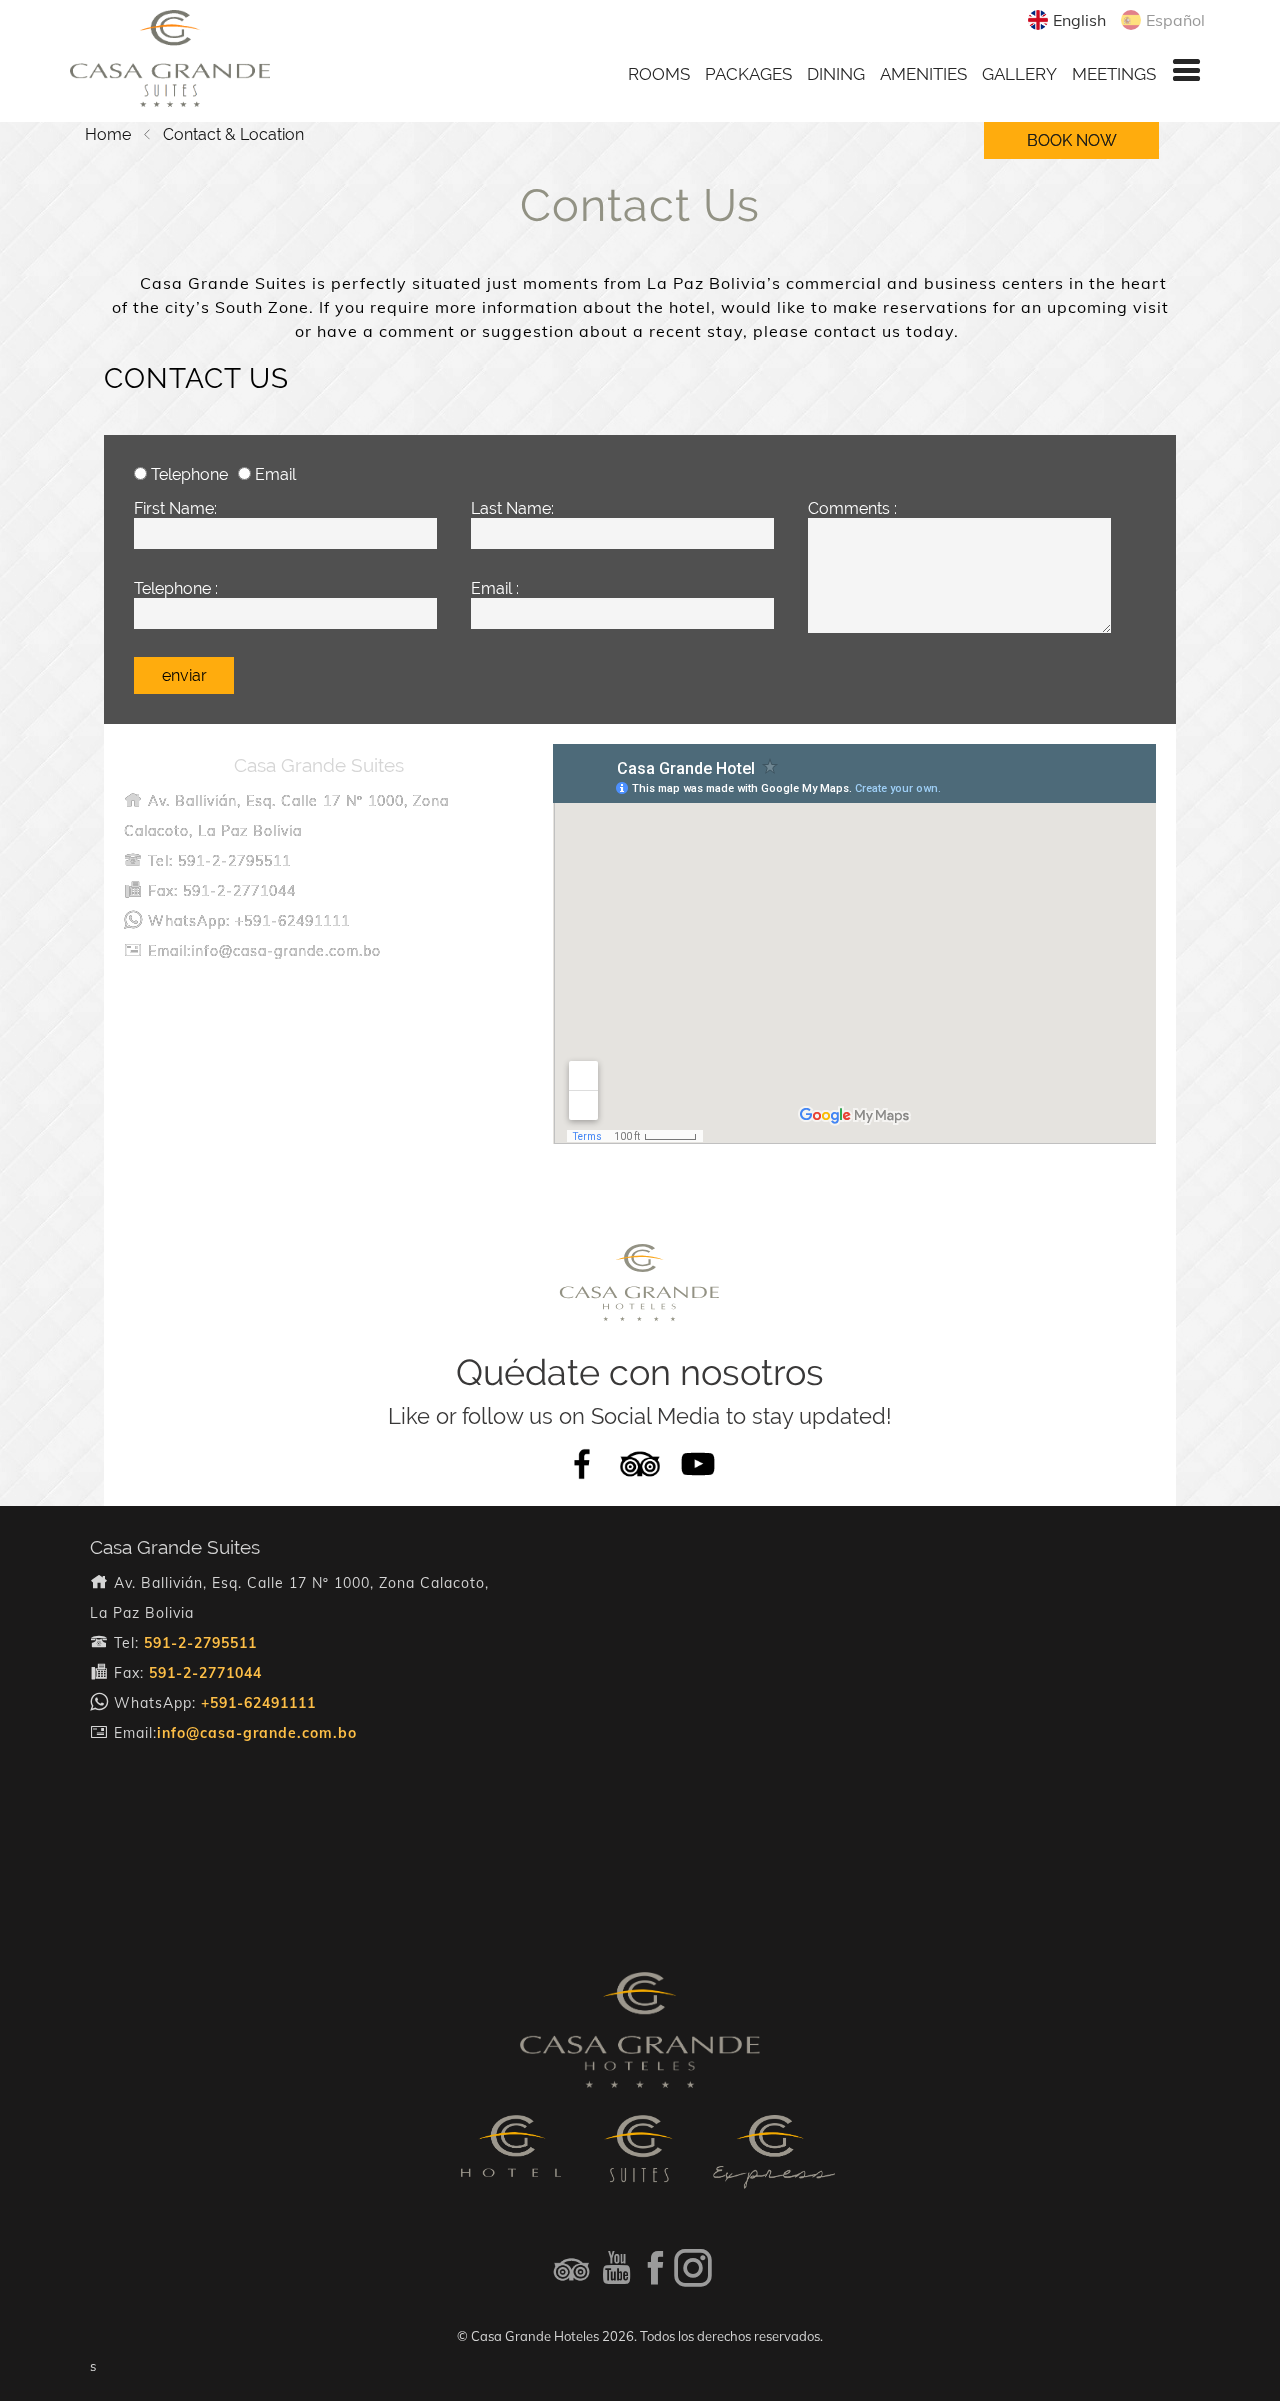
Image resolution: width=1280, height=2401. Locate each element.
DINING (836, 74)
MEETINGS (1114, 74)
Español (1175, 20)
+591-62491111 (258, 1703)
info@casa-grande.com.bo (257, 1733)
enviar (184, 675)
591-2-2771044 (205, 1673)
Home (108, 134)
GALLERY (1019, 74)
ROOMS (659, 74)
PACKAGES (748, 74)
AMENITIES (923, 74)
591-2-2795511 (200, 1643)
